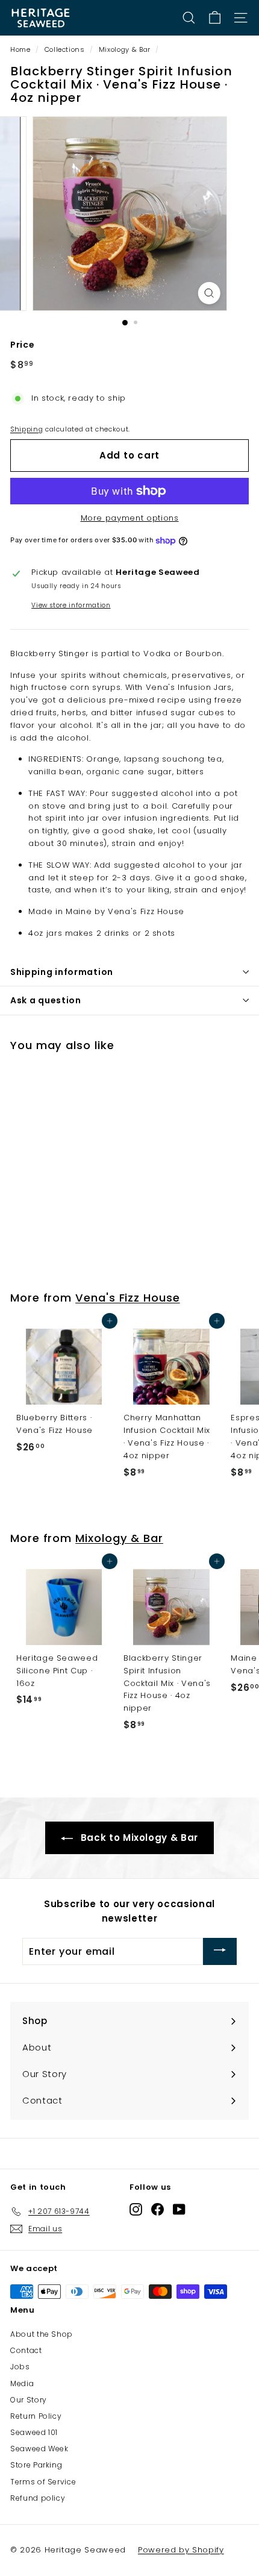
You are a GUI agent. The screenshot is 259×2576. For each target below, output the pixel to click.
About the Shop (42, 2334)
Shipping (27, 429)
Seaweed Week (39, 2449)
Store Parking (36, 2465)
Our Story (29, 2400)
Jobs (20, 2367)
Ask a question (46, 1000)
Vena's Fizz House (128, 1298)
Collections (65, 49)
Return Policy (36, 2416)
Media (22, 2383)
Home (20, 49)
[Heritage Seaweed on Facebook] (158, 2209)
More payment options (130, 518)
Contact (26, 2350)
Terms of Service (43, 2482)
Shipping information (62, 972)
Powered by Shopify (181, 2550)
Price (22, 345)
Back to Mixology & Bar (138, 1838)
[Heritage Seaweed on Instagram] (136, 2209)
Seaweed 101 (34, 2432)
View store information (71, 605)
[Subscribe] (220, 1951)
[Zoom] (209, 293)
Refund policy (38, 2498)
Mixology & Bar (125, 49)
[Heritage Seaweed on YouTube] (179, 2209)
